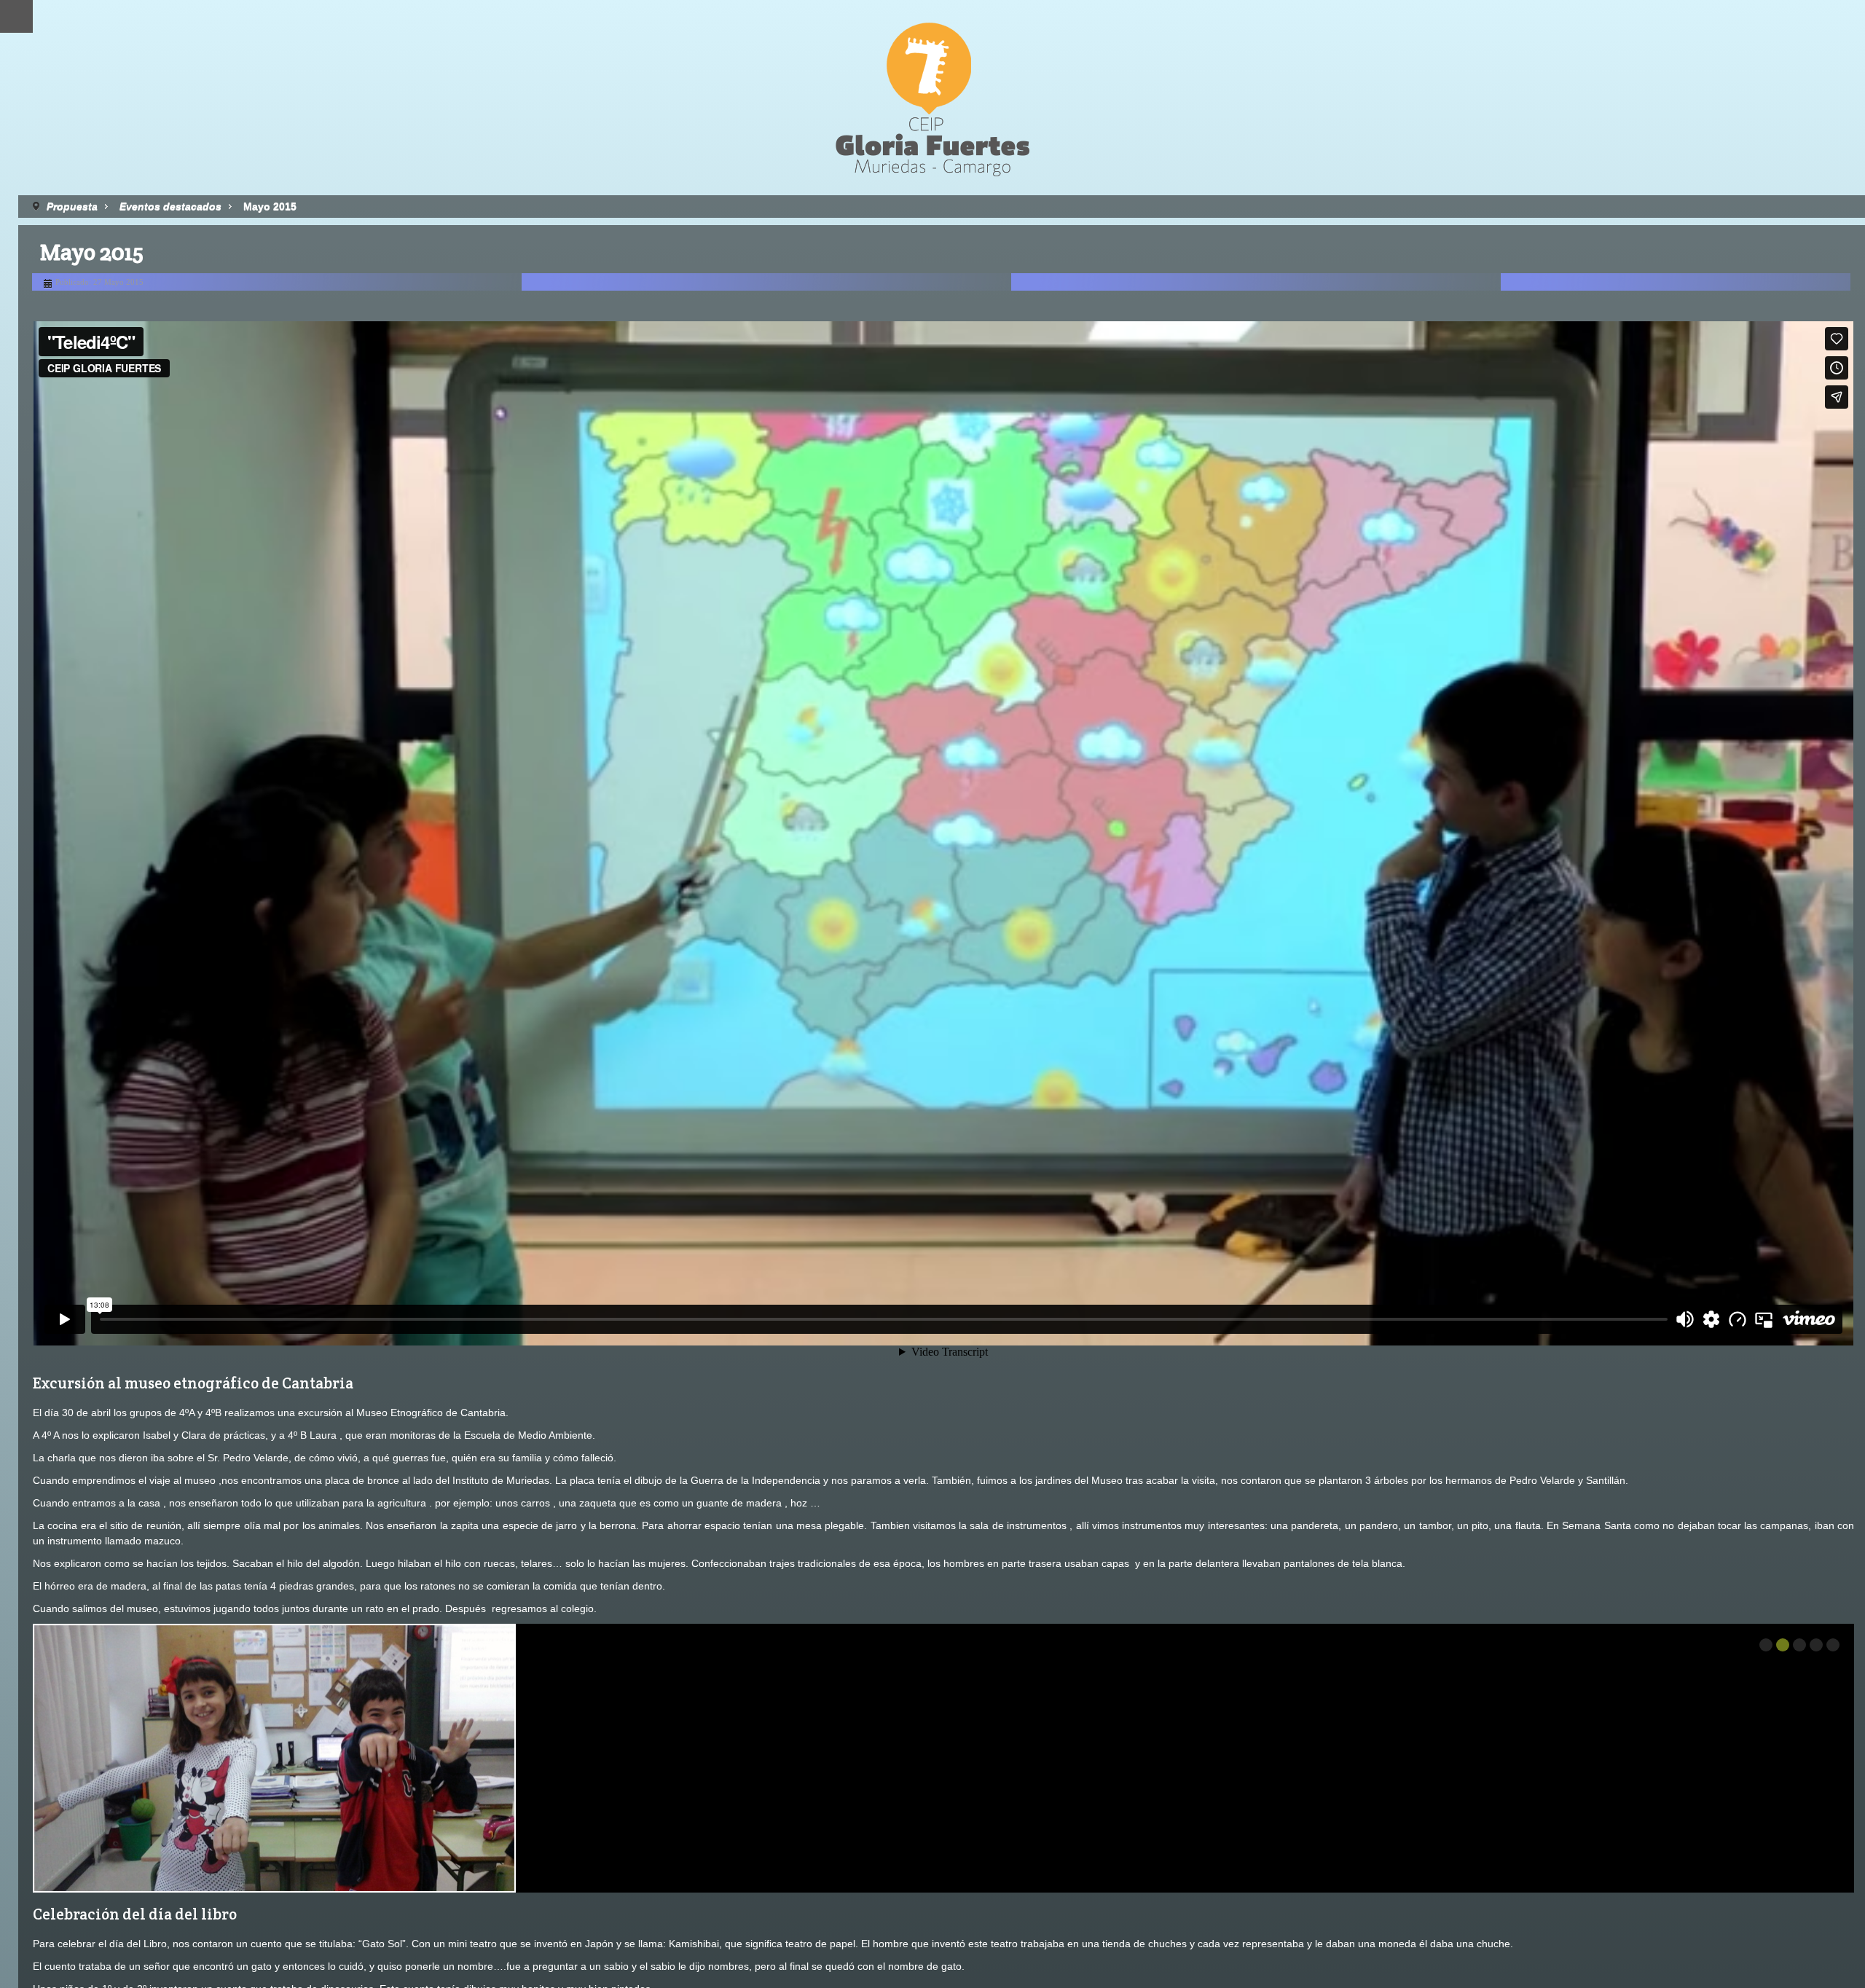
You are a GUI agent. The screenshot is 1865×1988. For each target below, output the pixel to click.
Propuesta (72, 206)
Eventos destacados (170, 206)
